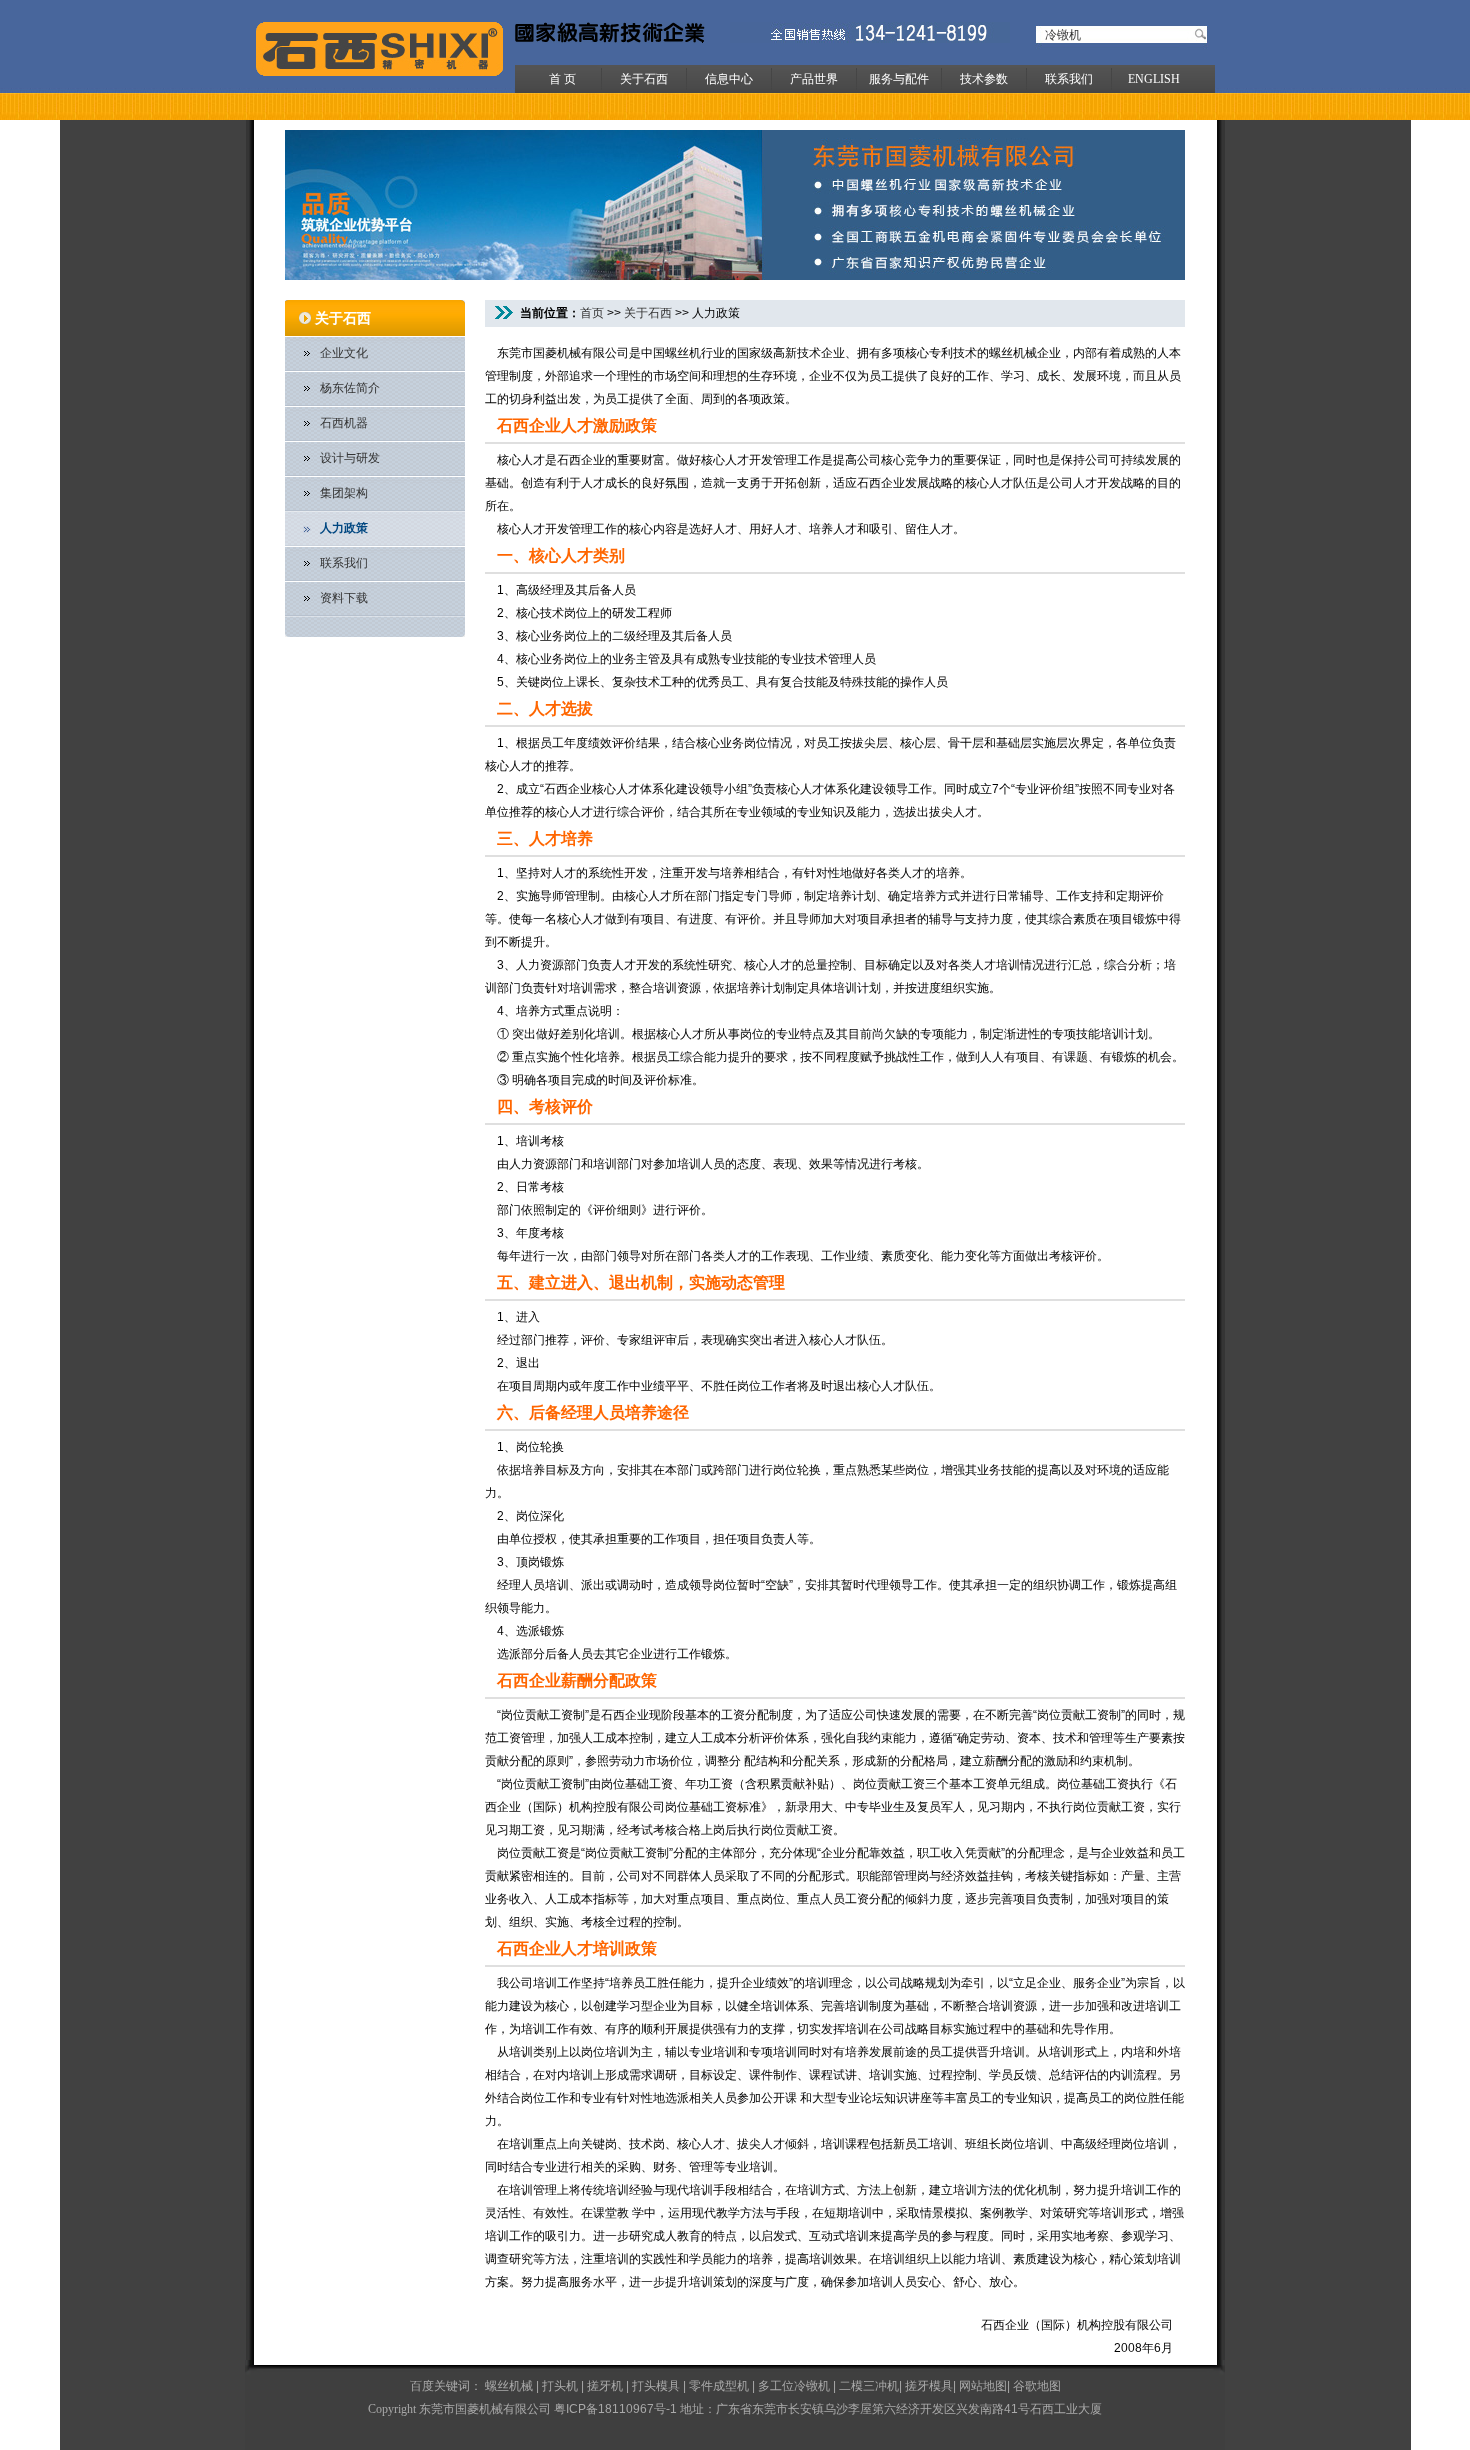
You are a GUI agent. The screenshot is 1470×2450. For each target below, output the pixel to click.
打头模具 (656, 2386)
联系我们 (1069, 79)
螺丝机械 (509, 2386)
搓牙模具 (929, 2386)
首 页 (562, 79)
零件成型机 (719, 2386)
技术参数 (984, 79)
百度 (422, 2386)
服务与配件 (899, 79)
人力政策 (344, 528)
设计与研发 (350, 458)
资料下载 (344, 598)
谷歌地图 (1037, 2386)
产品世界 (814, 79)
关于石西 (644, 79)
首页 (592, 313)
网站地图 (983, 2386)
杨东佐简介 (350, 388)
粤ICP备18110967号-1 (615, 2409)
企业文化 (344, 353)
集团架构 (344, 493)
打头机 (560, 2386)
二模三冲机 (869, 2386)
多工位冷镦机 (794, 2386)
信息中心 (729, 79)
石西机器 (344, 423)
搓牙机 (605, 2386)
